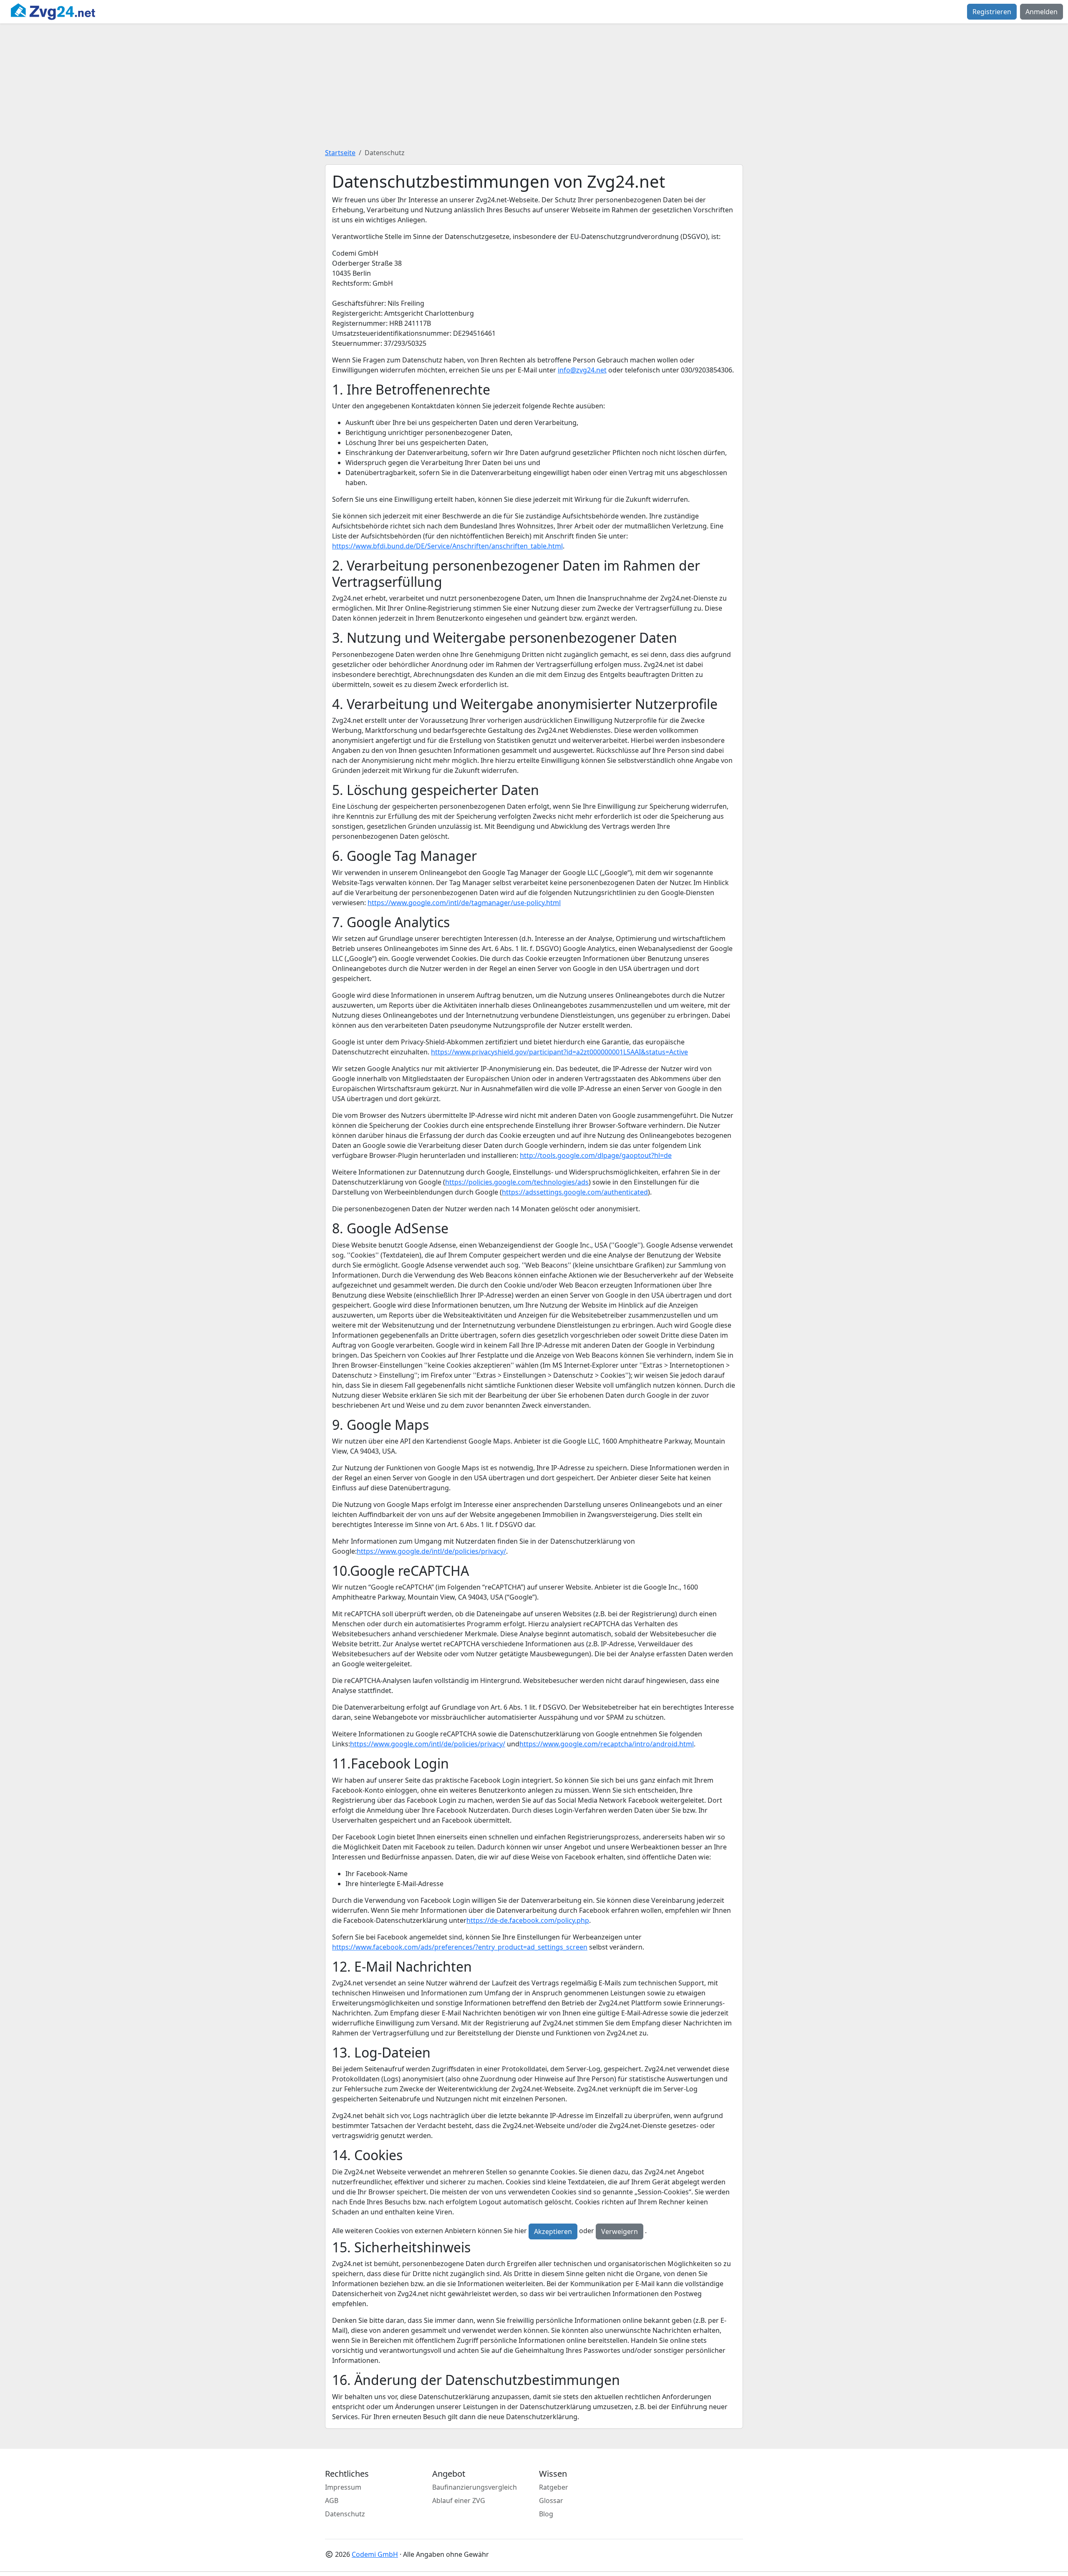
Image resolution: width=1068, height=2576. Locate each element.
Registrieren (992, 12)
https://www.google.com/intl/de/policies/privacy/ (428, 1744)
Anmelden (1042, 12)
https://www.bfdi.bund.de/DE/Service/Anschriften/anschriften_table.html (447, 546)
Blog (546, 2514)
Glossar (551, 2501)
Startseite (340, 153)
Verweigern (620, 2231)
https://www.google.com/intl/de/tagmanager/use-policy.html (464, 903)
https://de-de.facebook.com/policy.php (528, 1920)
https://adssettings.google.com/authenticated (575, 1192)
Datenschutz (345, 2514)
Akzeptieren (553, 2231)
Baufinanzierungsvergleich (475, 2487)
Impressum (343, 2487)
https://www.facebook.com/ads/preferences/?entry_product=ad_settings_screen (460, 1947)
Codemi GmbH (375, 2554)
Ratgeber (554, 2487)
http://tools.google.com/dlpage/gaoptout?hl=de (596, 1155)
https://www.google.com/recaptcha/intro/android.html (607, 1744)
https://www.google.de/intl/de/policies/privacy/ (431, 1551)
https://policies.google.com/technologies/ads (517, 1182)
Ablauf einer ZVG (459, 2501)
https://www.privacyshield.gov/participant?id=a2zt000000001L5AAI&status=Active (559, 1052)
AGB (332, 2501)
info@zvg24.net (582, 370)
